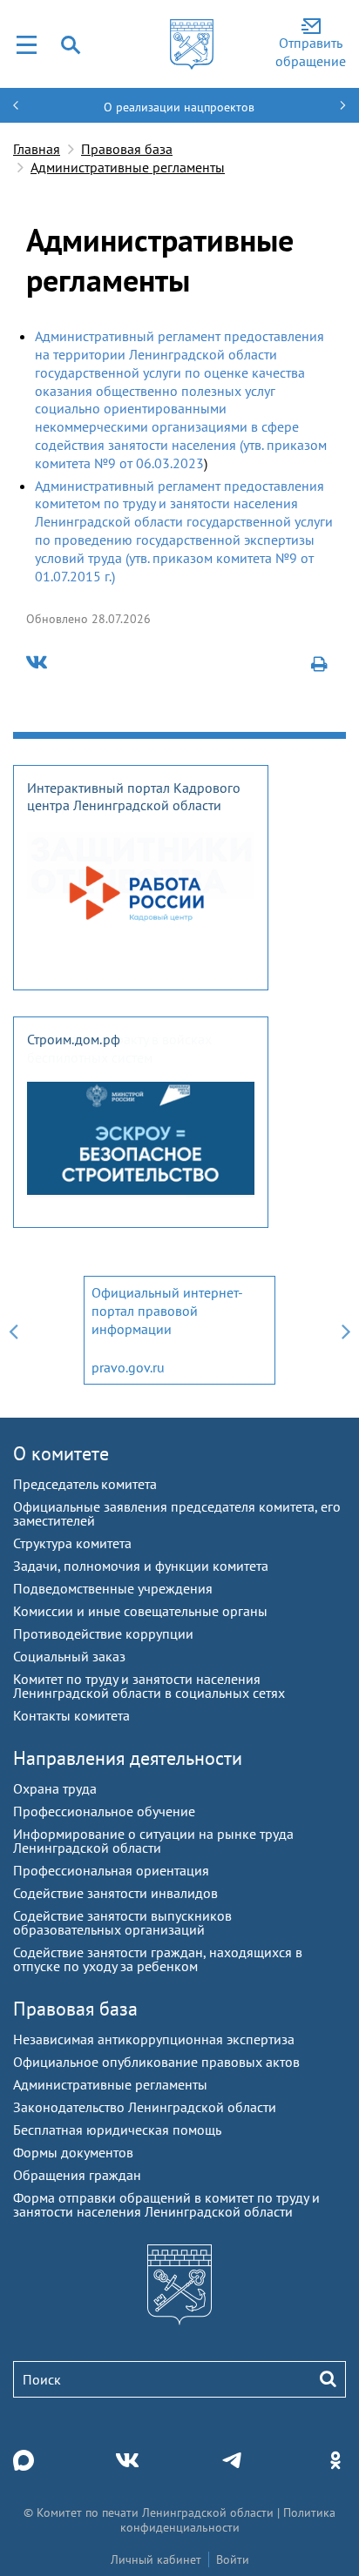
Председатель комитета (85, 1484)
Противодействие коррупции (103, 1633)
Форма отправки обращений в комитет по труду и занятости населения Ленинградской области (166, 2204)
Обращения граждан (77, 2175)
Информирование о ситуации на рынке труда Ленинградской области (153, 1841)
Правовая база (127, 149)
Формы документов (73, 2152)
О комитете (61, 1453)
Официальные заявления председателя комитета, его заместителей (177, 1513)
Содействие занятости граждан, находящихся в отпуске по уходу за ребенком (158, 1959)
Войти (233, 2559)
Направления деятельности (128, 1758)
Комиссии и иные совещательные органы (140, 1611)
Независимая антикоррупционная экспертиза (154, 2039)
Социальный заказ (69, 1656)
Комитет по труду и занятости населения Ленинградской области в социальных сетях (149, 1686)
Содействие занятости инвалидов (115, 1893)
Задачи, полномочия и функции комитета (141, 1566)
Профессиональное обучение (104, 1811)
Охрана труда (55, 1788)
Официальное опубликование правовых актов (156, 2062)
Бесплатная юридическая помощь (117, 2130)
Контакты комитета (71, 1715)
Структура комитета (72, 1543)
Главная (37, 149)
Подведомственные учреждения (113, 1588)
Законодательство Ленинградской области (145, 2107)
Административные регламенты (128, 167)
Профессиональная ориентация (111, 1870)
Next (346, 1330)
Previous (13, 1330)
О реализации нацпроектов (179, 107)
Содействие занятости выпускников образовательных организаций (122, 1922)
